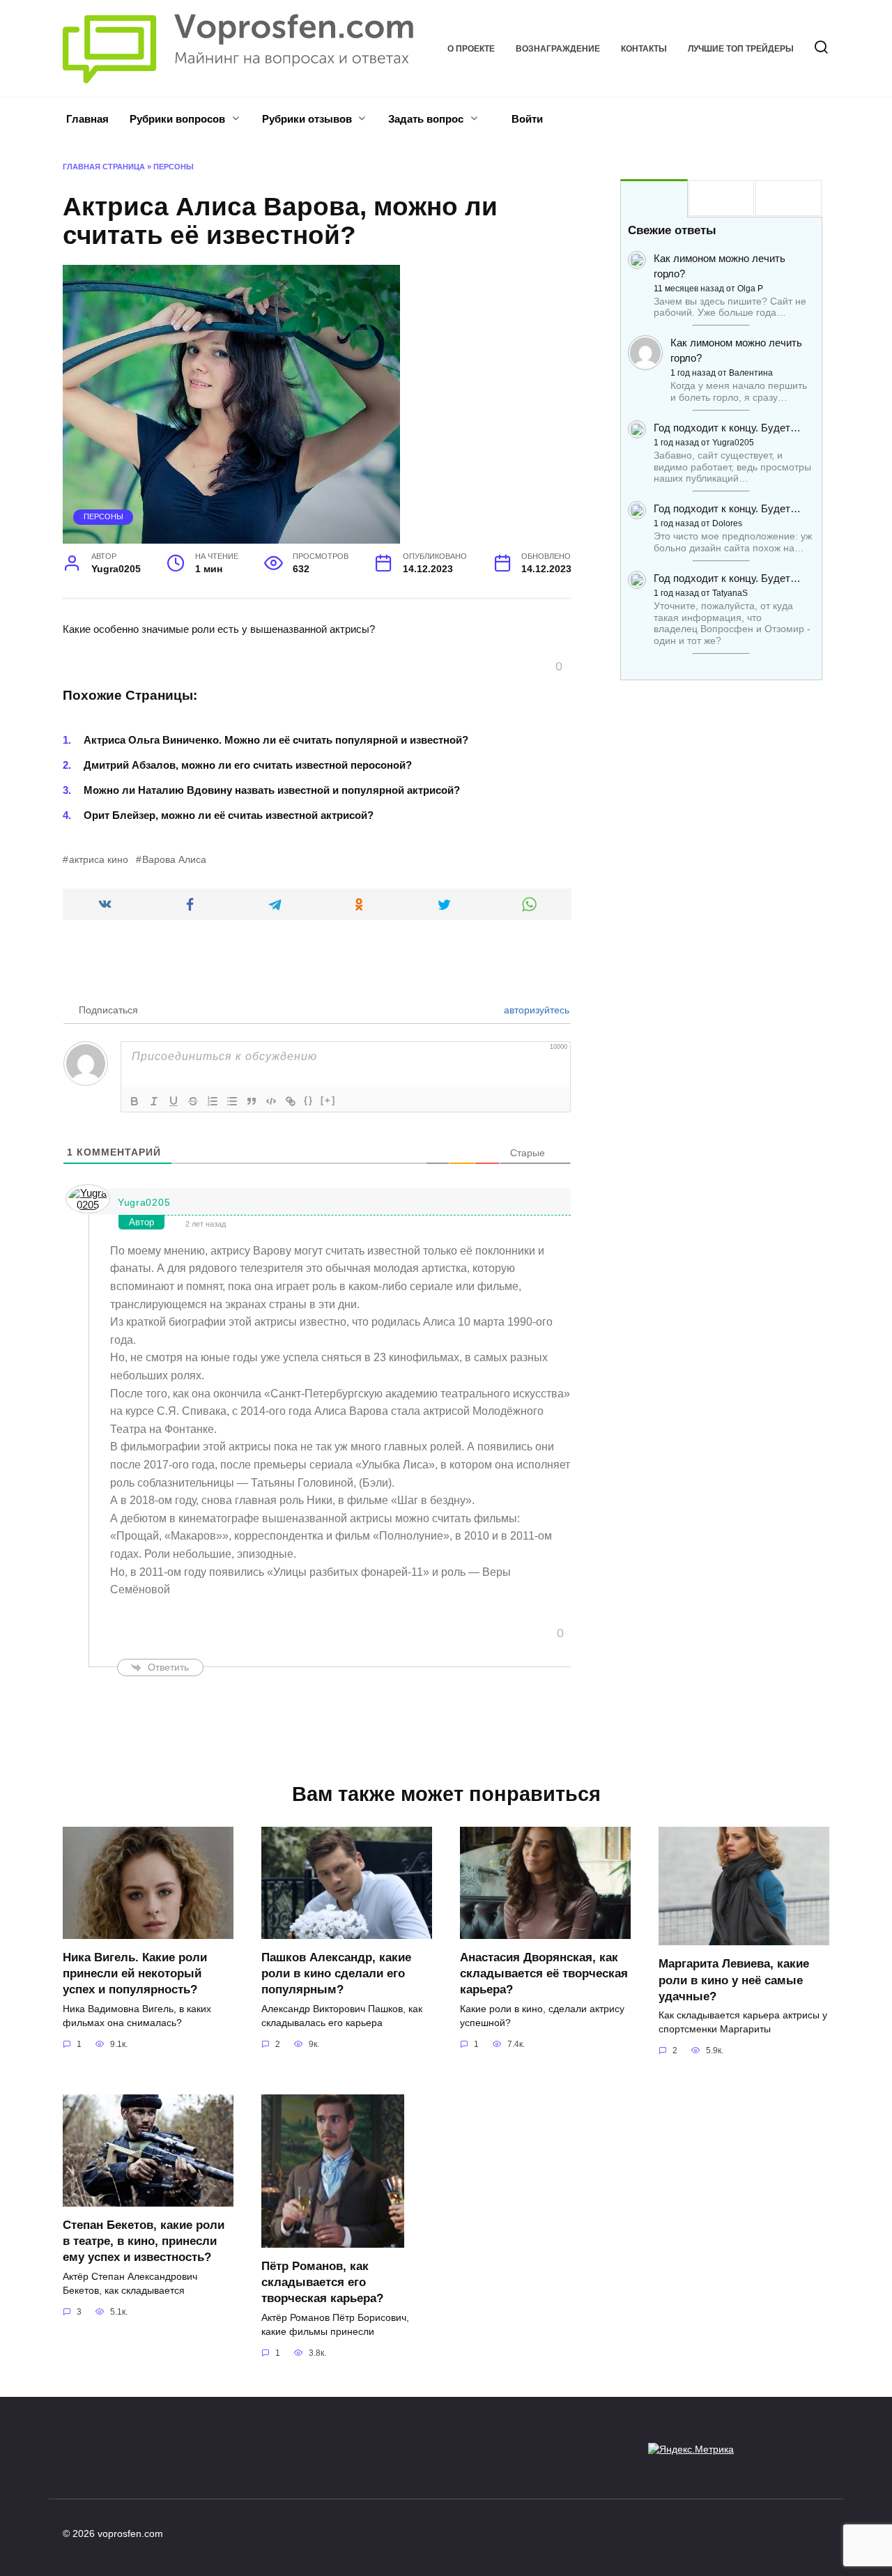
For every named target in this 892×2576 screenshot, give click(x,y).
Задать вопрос (426, 119)
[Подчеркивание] (174, 1101)
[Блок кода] (271, 1101)
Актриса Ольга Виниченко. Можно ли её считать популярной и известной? (276, 740)
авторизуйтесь (535, 1010)
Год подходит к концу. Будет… (727, 428)
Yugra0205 (144, 1202)
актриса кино (99, 860)
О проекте (471, 49)
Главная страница (104, 167)
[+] (328, 1100)
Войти (526, 119)
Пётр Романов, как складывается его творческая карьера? (322, 2282)
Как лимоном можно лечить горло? (720, 266)
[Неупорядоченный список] (232, 1101)
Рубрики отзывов (307, 119)
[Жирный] (134, 1101)
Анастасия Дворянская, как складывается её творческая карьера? (544, 1973)
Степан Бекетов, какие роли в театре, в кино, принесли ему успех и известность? (144, 2241)
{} (309, 1100)
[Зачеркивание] (193, 1101)
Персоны (174, 167)
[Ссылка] (291, 1101)
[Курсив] (154, 1101)
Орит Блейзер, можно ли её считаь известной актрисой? (229, 815)
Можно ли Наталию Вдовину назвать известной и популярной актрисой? (272, 790)
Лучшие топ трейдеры (741, 49)
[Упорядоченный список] (213, 1101)
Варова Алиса (174, 860)
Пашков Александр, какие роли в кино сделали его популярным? (336, 1973)
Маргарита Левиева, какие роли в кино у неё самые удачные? (734, 1979)
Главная (87, 119)
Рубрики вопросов (177, 119)
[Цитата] (252, 1101)
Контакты (644, 49)
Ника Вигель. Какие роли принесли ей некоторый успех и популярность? (135, 1973)
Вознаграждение (558, 49)
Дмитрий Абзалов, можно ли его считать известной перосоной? (248, 765)
